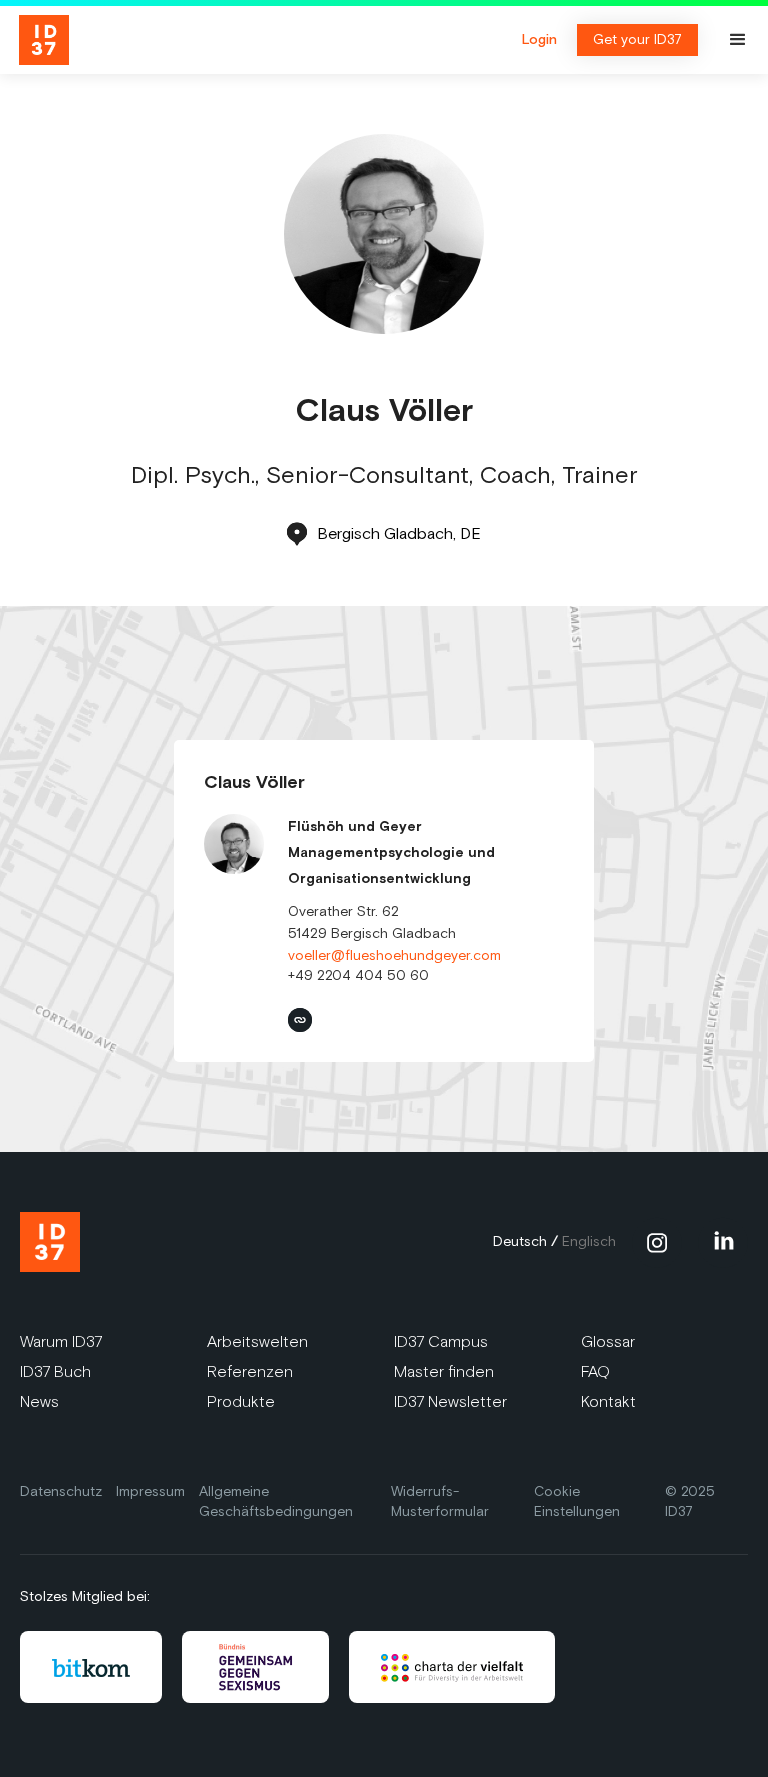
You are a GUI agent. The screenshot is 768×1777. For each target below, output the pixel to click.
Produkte (241, 1401)
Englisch (589, 1241)
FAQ (595, 1371)
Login (539, 40)
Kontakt (608, 1401)
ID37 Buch (55, 1371)
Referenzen (250, 1371)
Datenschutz (61, 1491)
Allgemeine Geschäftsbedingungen (276, 1501)
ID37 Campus (441, 1341)
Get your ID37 (637, 39)
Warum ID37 (61, 1341)
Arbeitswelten (257, 1341)
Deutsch (520, 1241)
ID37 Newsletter (450, 1401)
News (39, 1401)
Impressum (150, 1491)
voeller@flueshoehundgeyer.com (394, 955)
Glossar (608, 1341)
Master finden (444, 1371)
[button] (738, 40)
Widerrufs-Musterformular (440, 1501)
